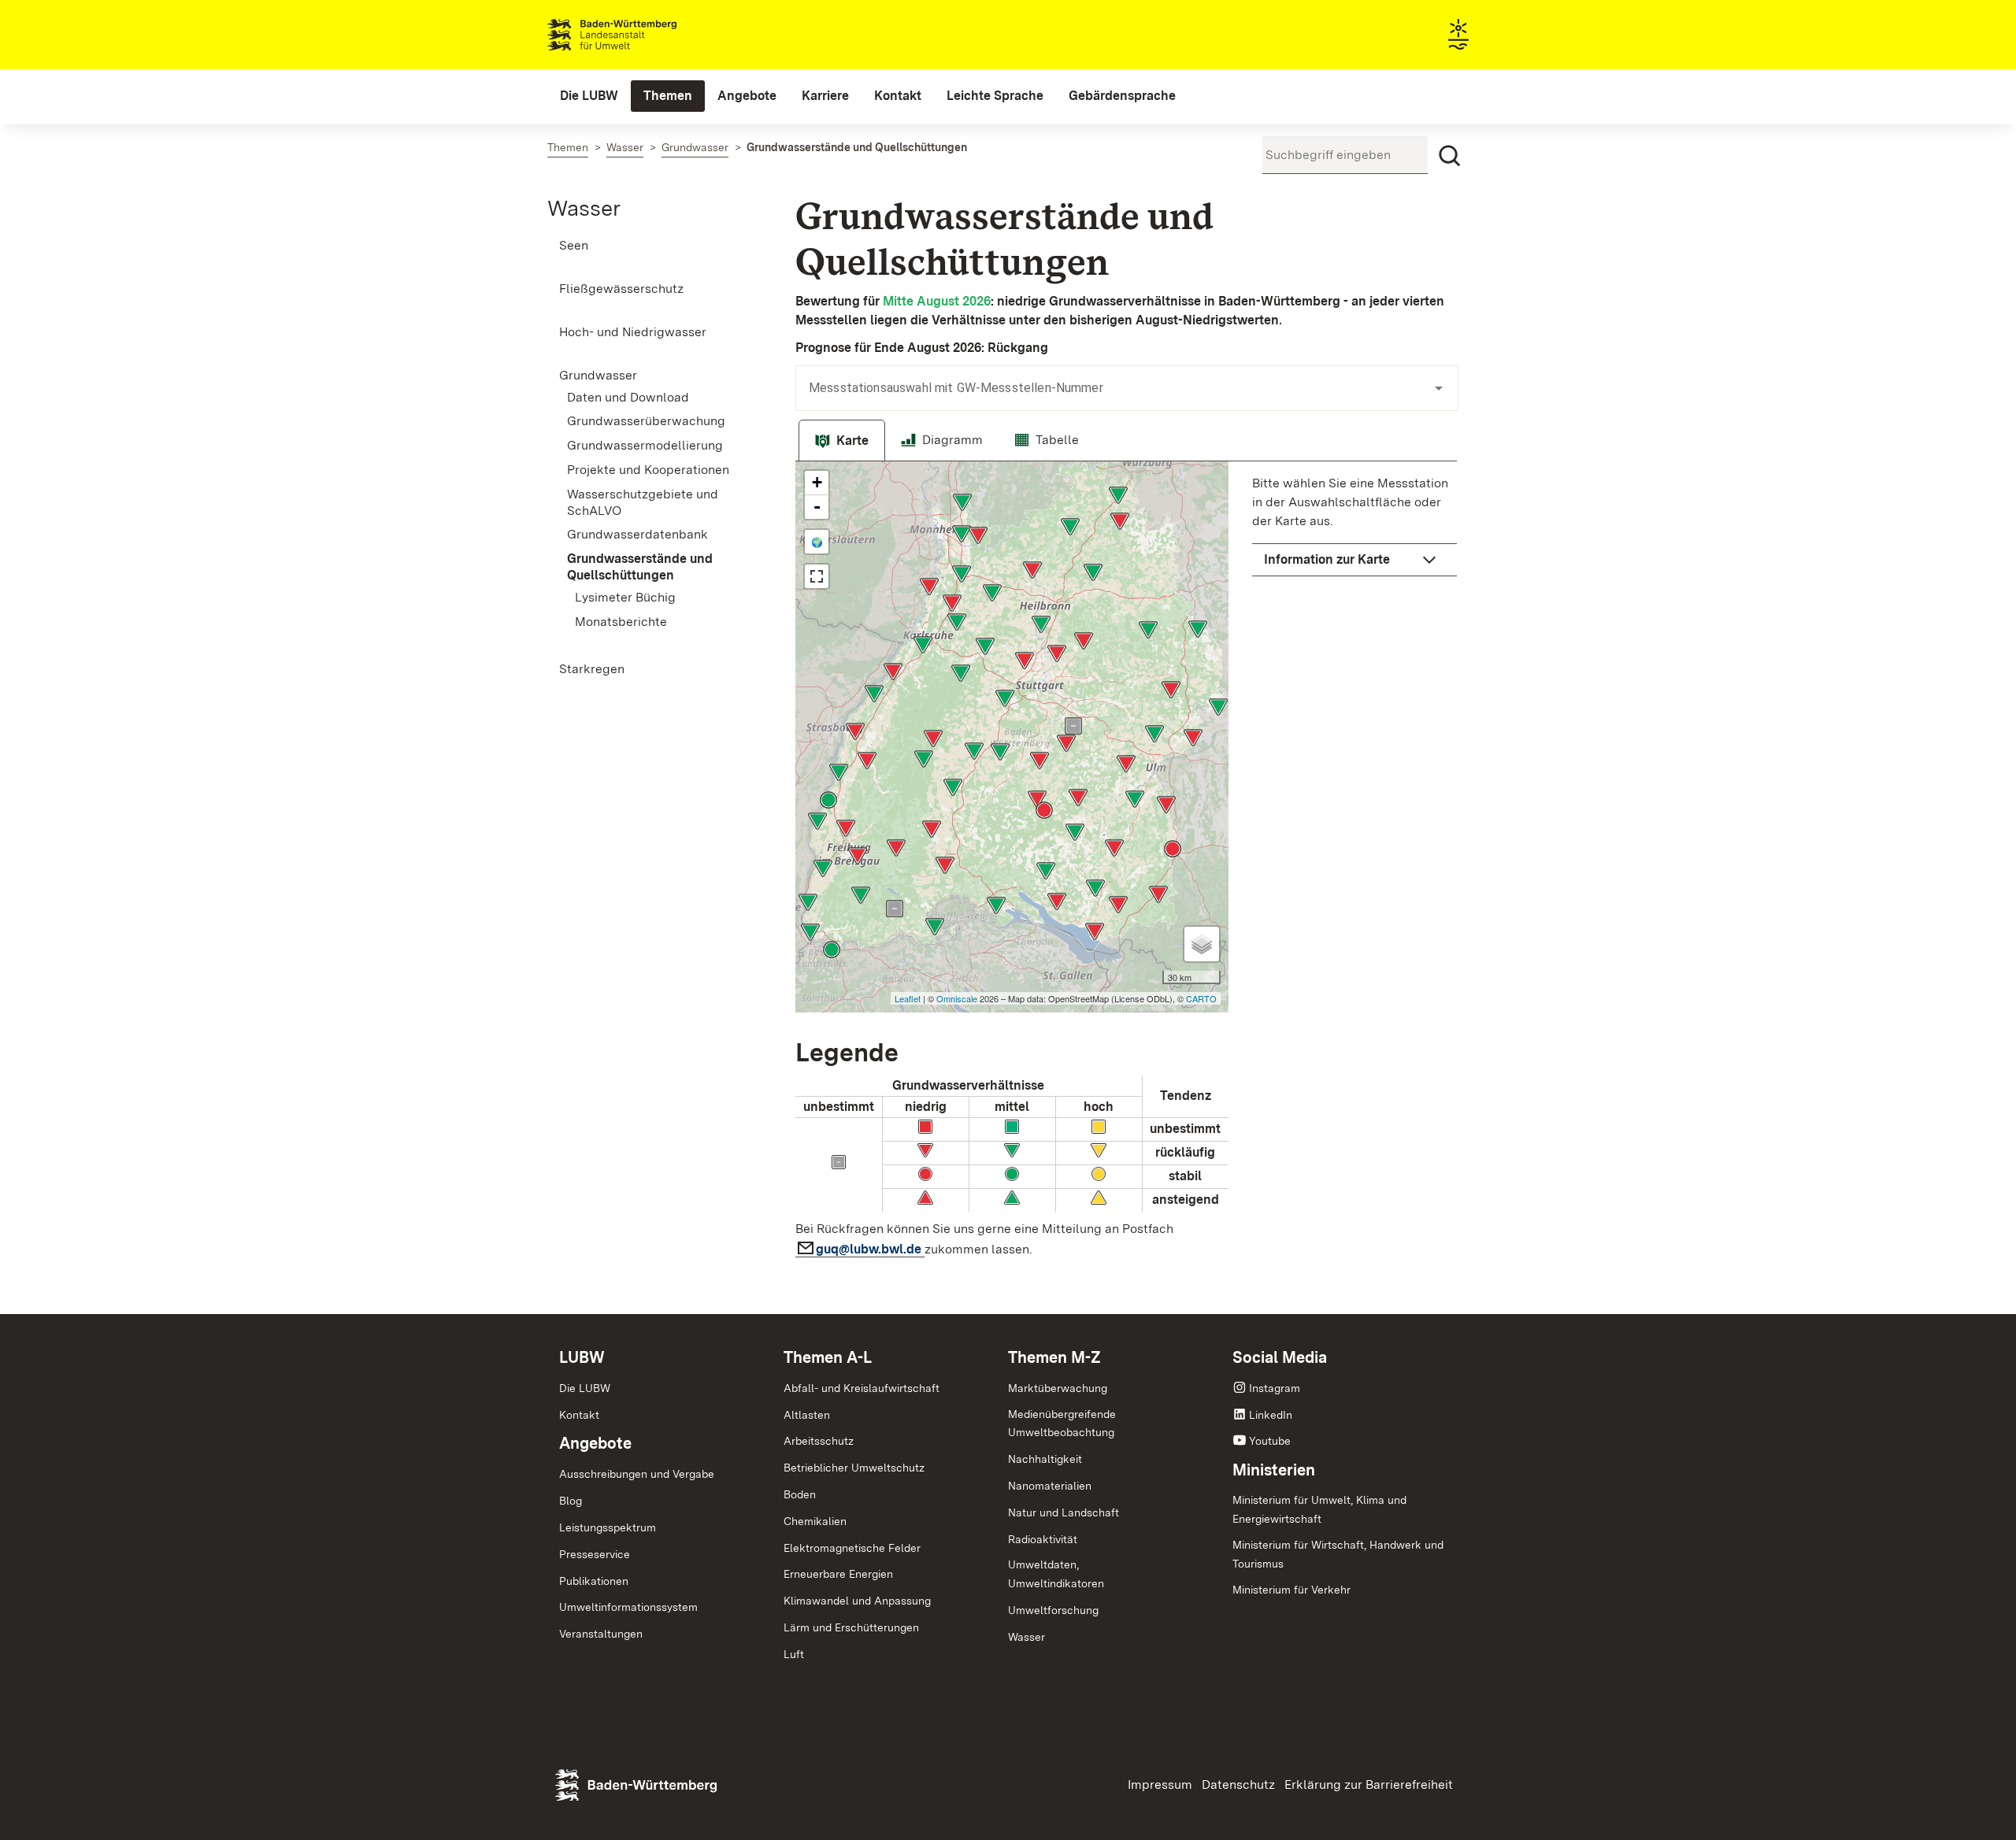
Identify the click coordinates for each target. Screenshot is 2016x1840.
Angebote (595, 1443)
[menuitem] (589, 96)
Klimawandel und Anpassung (857, 1601)
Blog (571, 1501)
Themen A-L (828, 1357)
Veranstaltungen (601, 1634)
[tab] (842, 441)
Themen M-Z (1054, 1357)
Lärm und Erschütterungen (851, 1627)
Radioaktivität (1043, 1539)
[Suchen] (1450, 156)
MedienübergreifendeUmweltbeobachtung (1062, 1424)
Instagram (1275, 1388)
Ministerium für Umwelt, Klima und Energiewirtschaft (1319, 1509)
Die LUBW (585, 1388)
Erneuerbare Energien (838, 1574)
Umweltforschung (1053, 1610)
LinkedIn (1271, 1415)
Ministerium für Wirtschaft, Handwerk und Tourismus (1338, 1554)
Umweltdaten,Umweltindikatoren (1056, 1574)
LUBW (582, 1357)
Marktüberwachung (1058, 1388)
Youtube (1270, 1441)
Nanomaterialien (1050, 1486)
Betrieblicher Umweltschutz (854, 1468)
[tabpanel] (1126, 864)
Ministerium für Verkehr (1291, 1590)
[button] (1354, 560)
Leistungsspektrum (608, 1527)
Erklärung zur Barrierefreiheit (1369, 1784)
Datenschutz (1238, 1784)
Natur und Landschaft (1064, 1512)
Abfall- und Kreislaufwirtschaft (862, 1388)
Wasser (584, 208)
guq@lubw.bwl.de (870, 1249)
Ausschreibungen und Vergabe (637, 1474)
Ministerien (1274, 1470)
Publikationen (594, 1581)
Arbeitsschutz (819, 1441)
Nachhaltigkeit (1045, 1459)
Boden (800, 1494)
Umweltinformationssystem (628, 1607)
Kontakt (579, 1415)
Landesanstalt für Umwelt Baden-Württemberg (640, 35)
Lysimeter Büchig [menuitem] (625, 597)
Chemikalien (815, 1521)
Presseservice (595, 1554)
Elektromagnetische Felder (852, 1548)
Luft (794, 1654)
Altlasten (807, 1415)
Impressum (1160, 1784)
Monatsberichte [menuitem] (621, 622)
